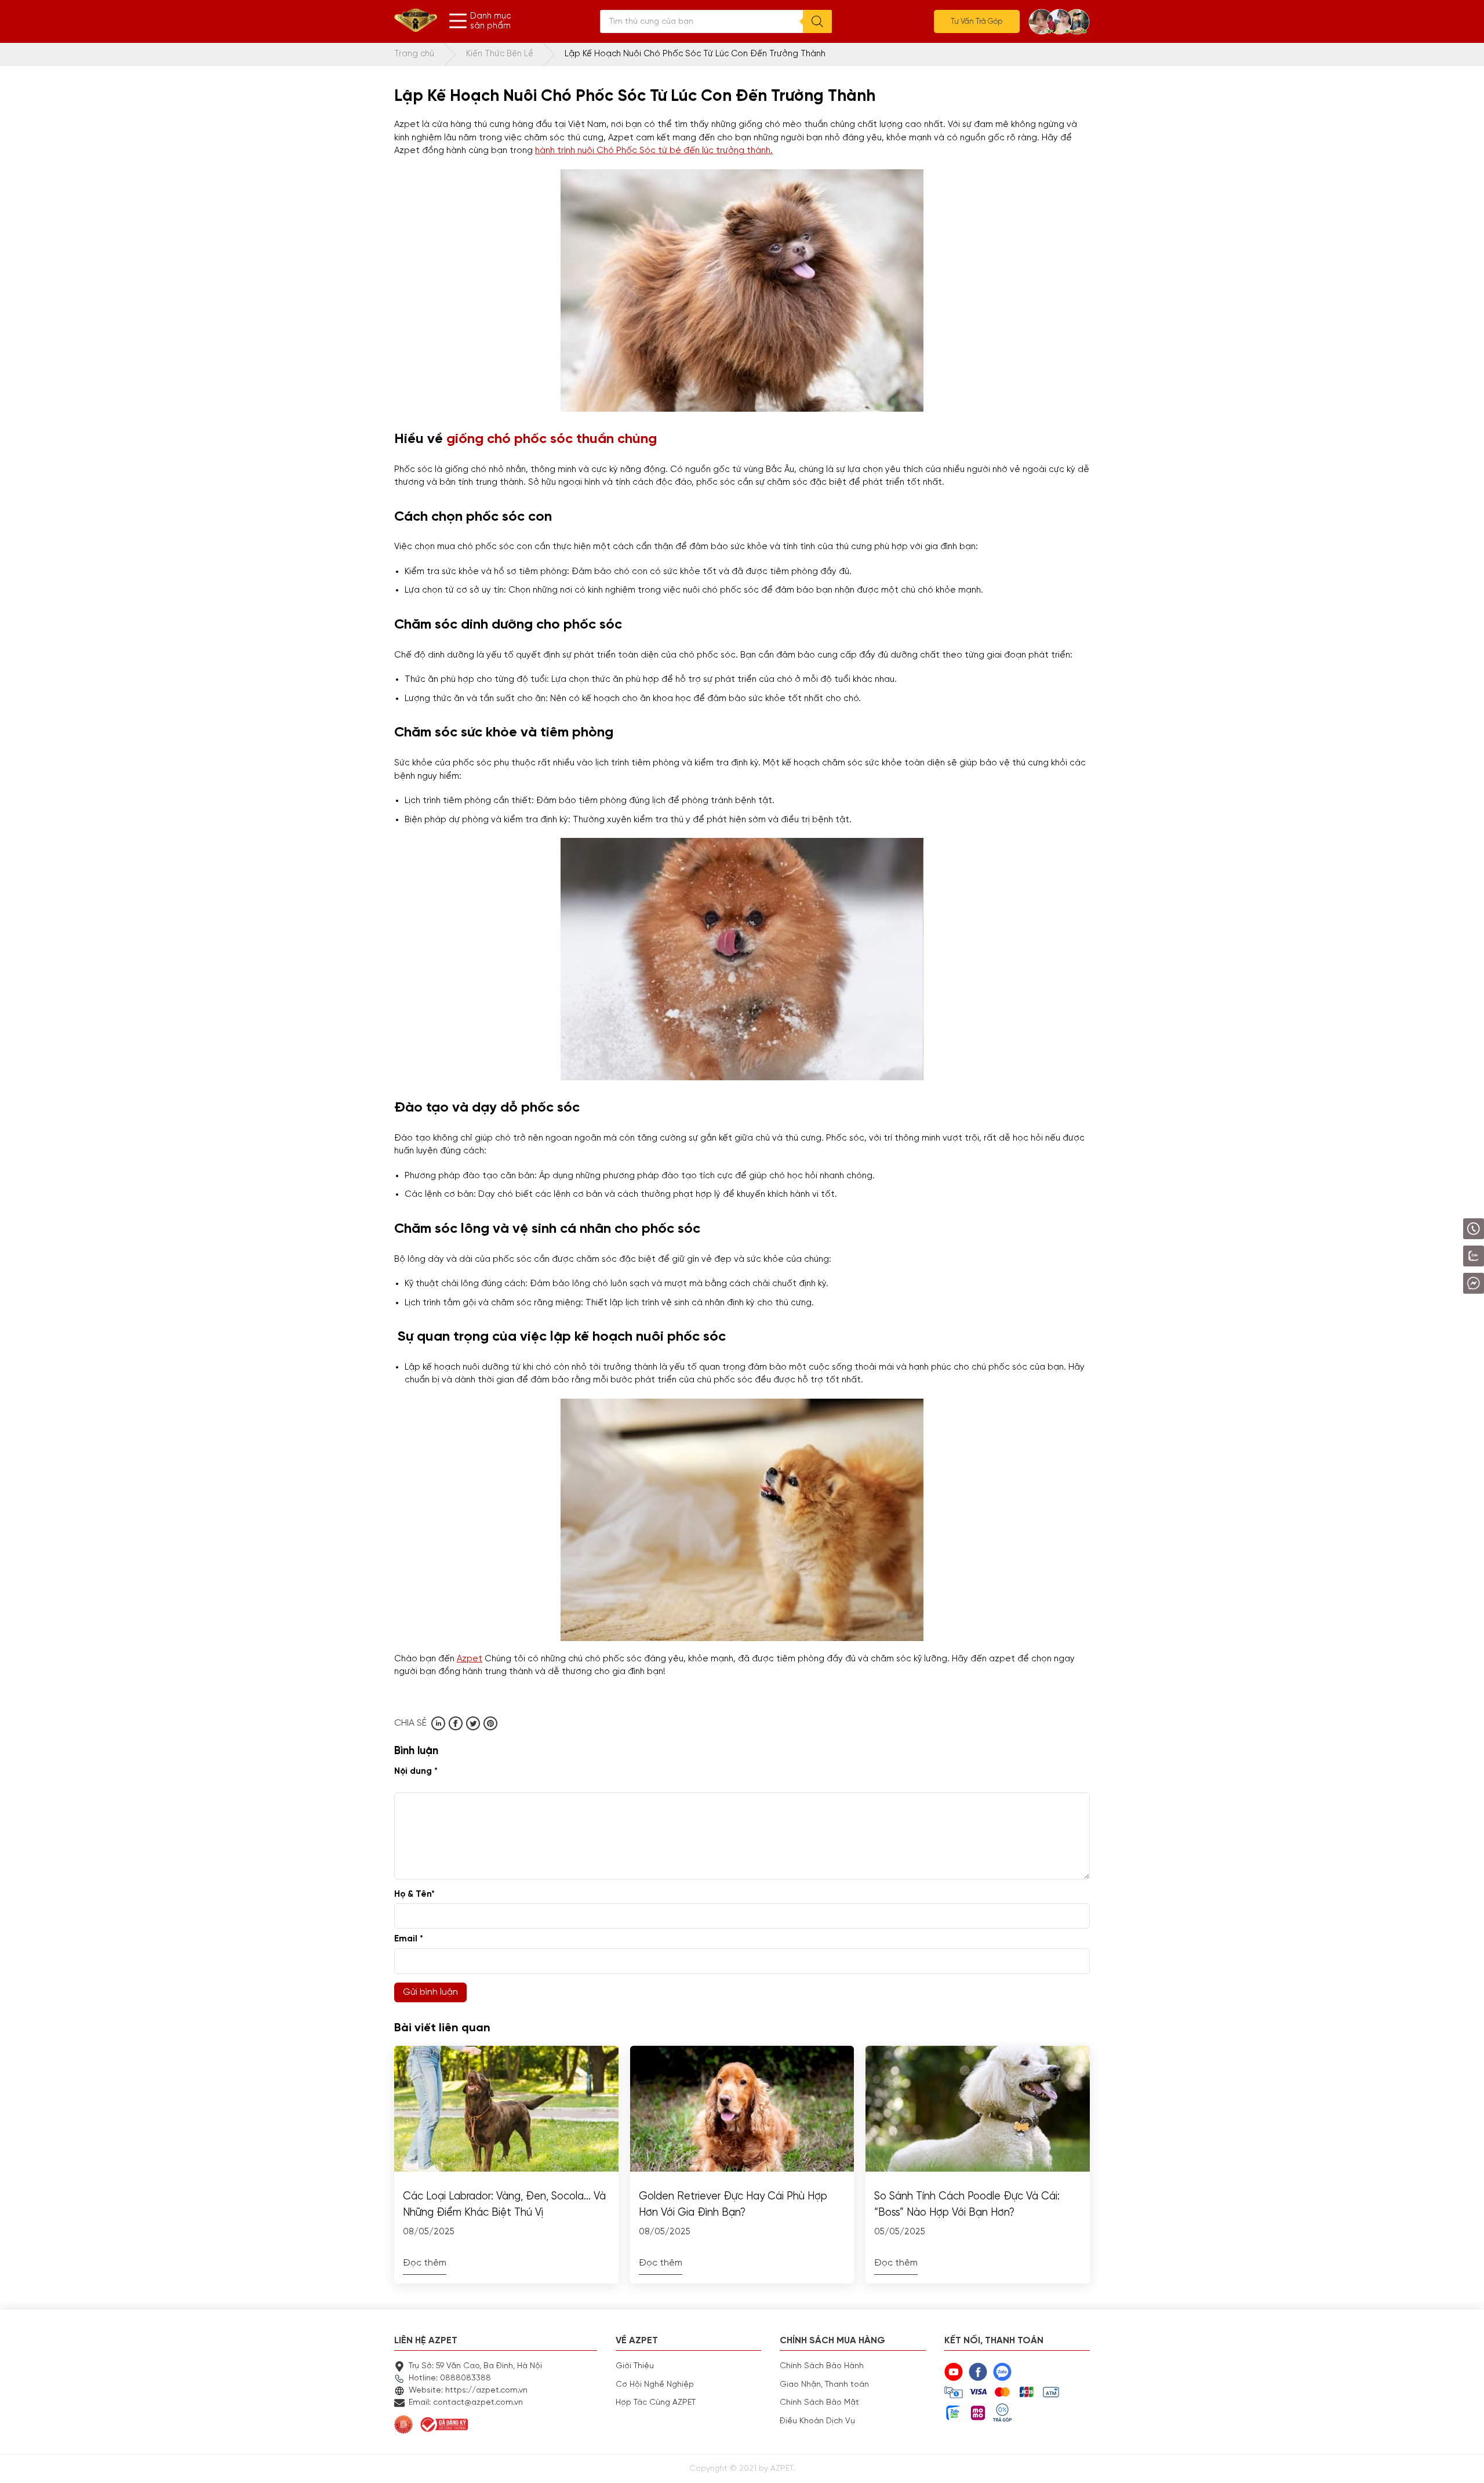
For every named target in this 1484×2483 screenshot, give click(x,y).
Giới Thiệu (635, 2366)
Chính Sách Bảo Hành (822, 2366)
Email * (409, 1939)
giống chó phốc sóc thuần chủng (552, 439)
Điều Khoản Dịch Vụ (817, 2421)
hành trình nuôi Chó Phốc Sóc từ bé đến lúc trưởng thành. (654, 150)
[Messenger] (1443, 1283)
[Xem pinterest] (490, 1723)
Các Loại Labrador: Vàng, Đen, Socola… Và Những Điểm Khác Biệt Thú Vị (504, 2205)
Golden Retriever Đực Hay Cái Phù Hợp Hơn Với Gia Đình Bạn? (733, 2205)
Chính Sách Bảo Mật (819, 2402)
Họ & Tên (414, 1894)
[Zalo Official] (1441, 1256)
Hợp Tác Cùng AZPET (656, 2402)
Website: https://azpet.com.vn (468, 2390)
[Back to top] (1464, 2463)
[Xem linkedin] (438, 1723)
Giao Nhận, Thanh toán (824, 2384)
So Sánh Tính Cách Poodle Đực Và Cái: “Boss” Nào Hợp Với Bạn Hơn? (967, 2205)
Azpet (470, 1659)
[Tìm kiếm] (817, 21)
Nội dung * (416, 1771)
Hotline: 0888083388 (450, 2378)
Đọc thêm (425, 2263)
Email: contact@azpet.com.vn (466, 2402)
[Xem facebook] (456, 1723)
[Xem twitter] (473, 1723)
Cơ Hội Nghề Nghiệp (655, 2384)
